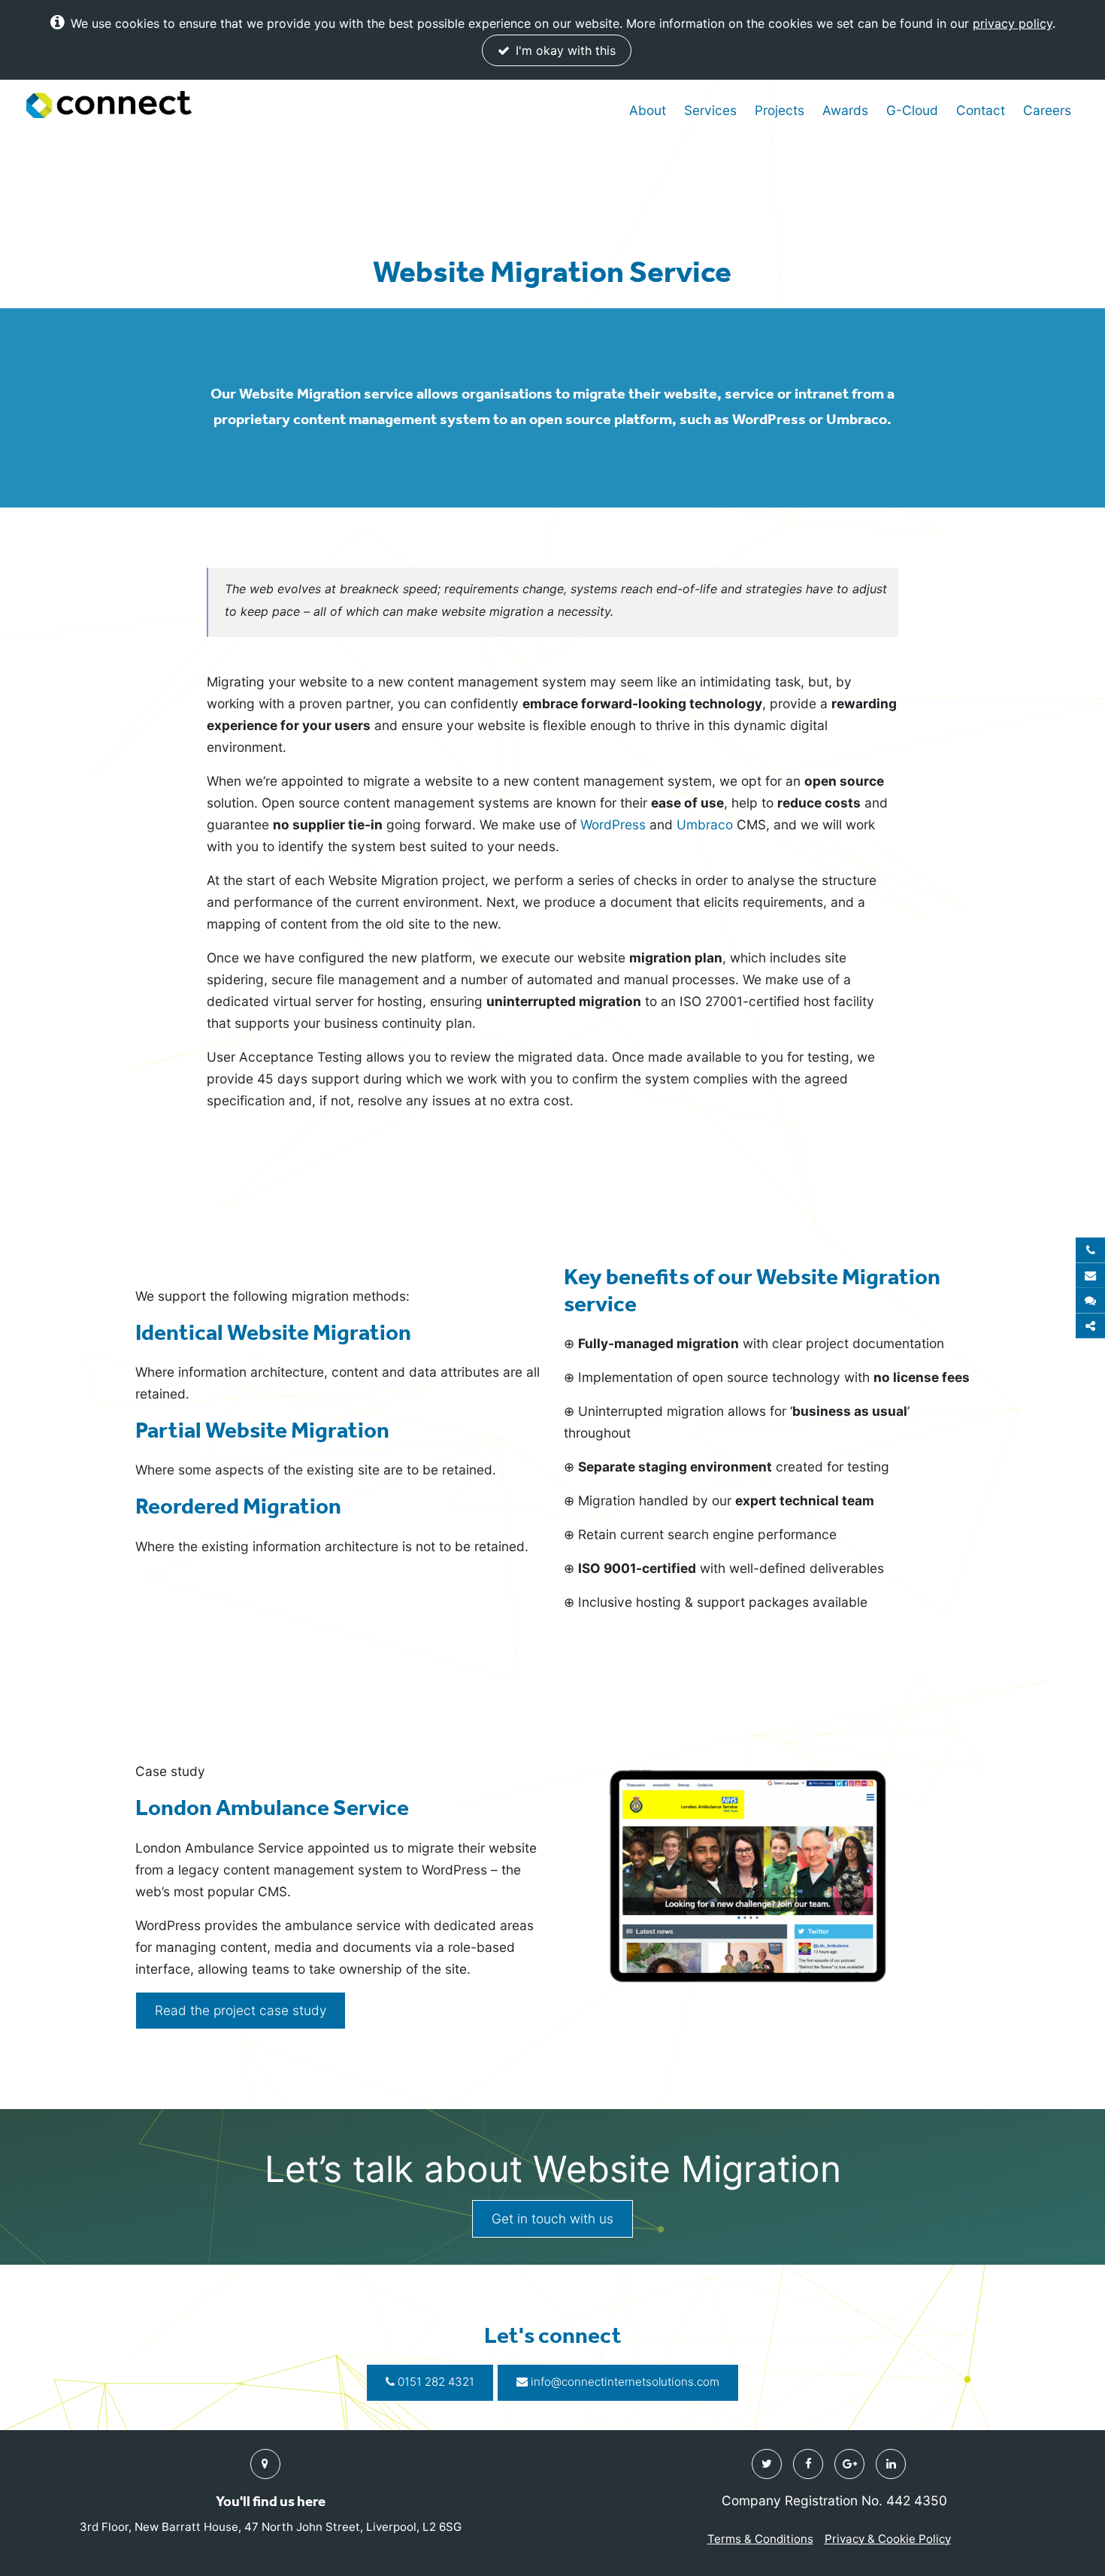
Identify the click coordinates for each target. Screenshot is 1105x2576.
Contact (981, 110)
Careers (1047, 110)
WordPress (613, 824)
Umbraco (705, 824)
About (648, 110)
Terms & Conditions (760, 2539)
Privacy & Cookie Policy (888, 2539)
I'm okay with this (564, 50)
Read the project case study (241, 2010)
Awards (845, 110)
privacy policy (1013, 23)
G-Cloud (912, 110)
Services (710, 110)
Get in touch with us (552, 2218)
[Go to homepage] (109, 105)
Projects (780, 110)
